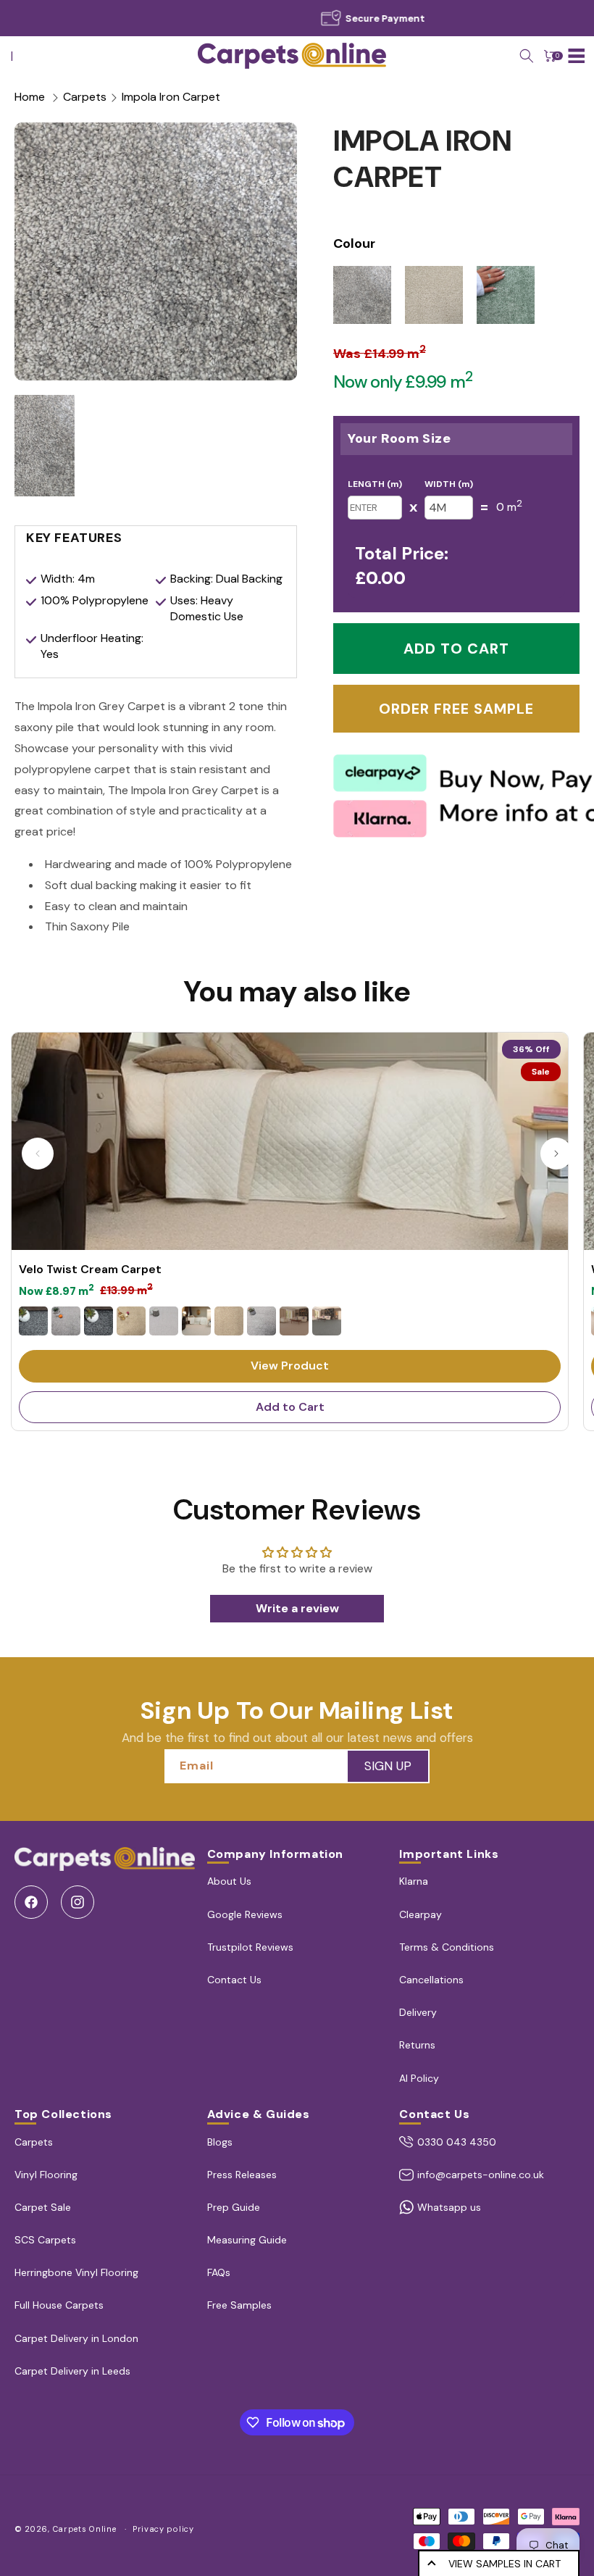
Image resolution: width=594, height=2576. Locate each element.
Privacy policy (163, 2529)
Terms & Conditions (447, 1947)
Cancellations (431, 1980)
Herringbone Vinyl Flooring (76, 2272)
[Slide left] (38, 1154)
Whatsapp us (449, 2207)
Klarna (414, 1881)
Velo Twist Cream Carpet (90, 1270)
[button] (527, 56)
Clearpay (421, 1914)
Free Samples (239, 2305)
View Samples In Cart (505, 2564)
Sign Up (388, 1766)
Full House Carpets (59, 2305)
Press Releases (242, 2175)
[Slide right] (556, 1154)
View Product (290, 1366)
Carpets (85, 97)
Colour (354, 243)
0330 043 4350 (457, 2142)
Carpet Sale (43, 2207)
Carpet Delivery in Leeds (72, 2371)
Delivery (418, 2012)
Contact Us (234, 1980)
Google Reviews (245, 1914)
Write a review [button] (297, 1608)
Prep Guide (234, 2207)
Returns (417, 2045)
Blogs (220, 2142)
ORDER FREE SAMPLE (456, 709)
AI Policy (419, 2078)
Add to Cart (290, 1407)
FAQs (219, 2272)
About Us (229, 1881)
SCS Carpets (45, 2240)
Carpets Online (85, 2529)
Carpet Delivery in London (76, 2338)
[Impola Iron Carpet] (156, 251)
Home (30, 97)
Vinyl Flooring (46, 2175)
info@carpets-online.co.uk (481, 2175)
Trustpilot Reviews (250, 1947)
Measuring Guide (247, 2240)
